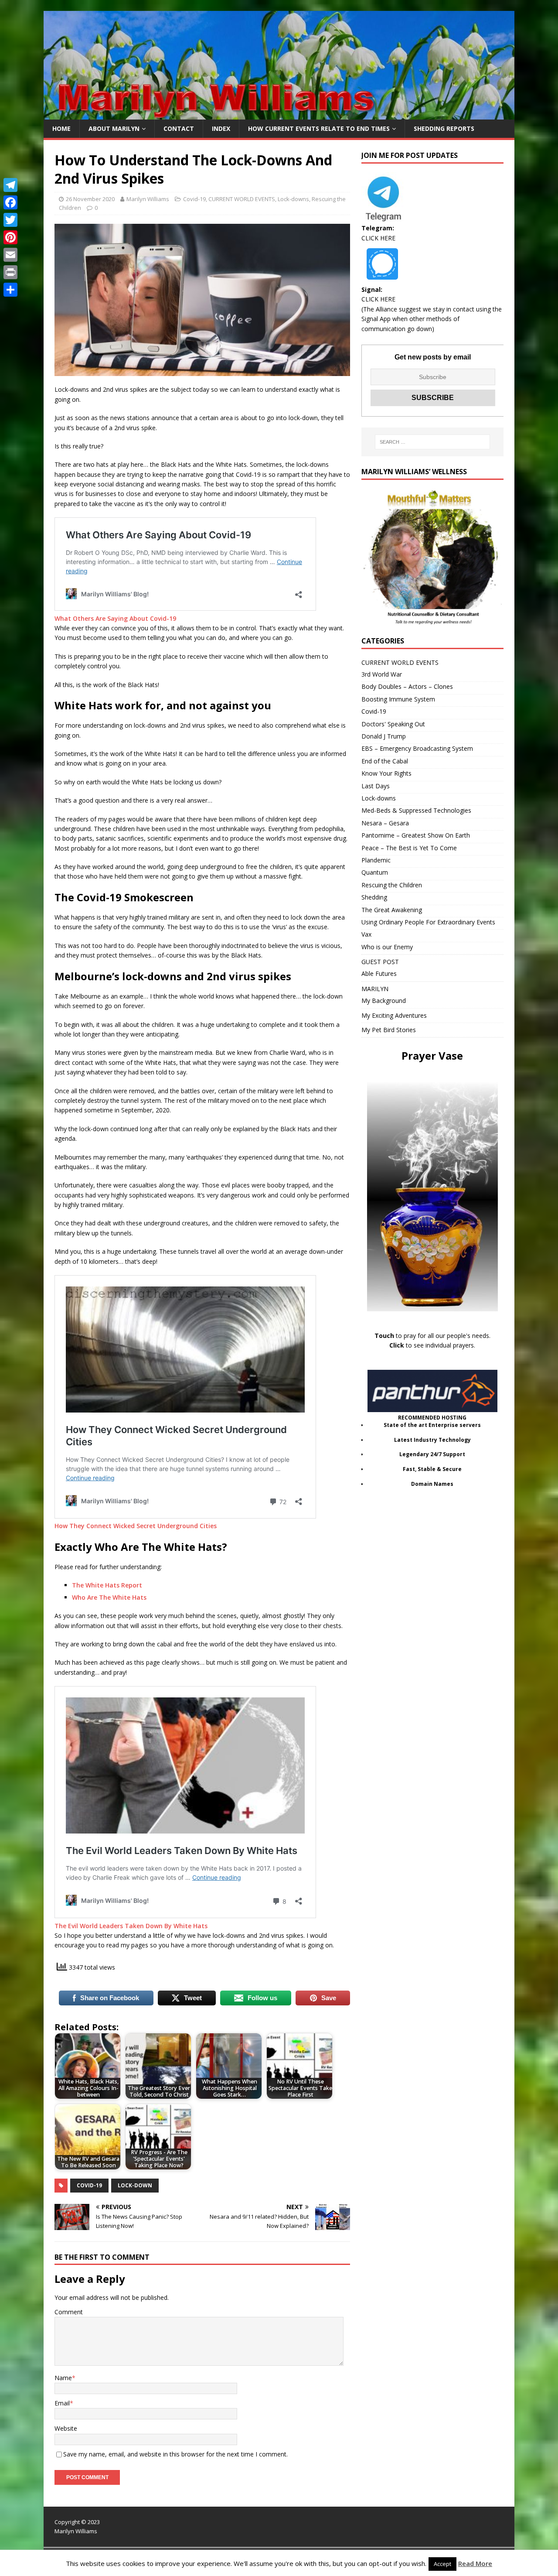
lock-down (135, 2185)
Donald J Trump (384, 736)
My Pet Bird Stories (389, 1030)
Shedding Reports (444, 128)
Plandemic (376, 860)
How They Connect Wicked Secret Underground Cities (136, 1526)
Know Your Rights (386, 773)
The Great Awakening (392, 910)
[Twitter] (10, 220)
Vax (366, 934)
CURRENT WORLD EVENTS (242, 199)
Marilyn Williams (148, 199)
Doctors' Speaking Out (393, 724)
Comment (69, 2312)
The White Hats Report (107, 1585)
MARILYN (375, 989)
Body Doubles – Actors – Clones (407, 686)
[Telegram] (10, 185)
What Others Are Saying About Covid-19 (115, 618)
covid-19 (89, 2185)
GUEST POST (380, 962)
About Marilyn (114, 128)
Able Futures (379, 973)
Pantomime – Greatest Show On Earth (416, 835)
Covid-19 (194, 199)
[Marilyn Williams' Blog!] (279, 115)
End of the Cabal (385, 761)
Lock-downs (293, 199)
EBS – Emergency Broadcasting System (417, 748)
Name (63, 2378)
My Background (384, 1001)
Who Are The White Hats (109, 1597)
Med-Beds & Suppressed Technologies (416, 810)
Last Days (376, 786)
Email (62, 2403)
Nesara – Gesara (385, 823)
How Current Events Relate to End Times (319, 128)
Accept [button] (442, 2564)
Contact (179, 128)
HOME (61, 128)
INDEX (221, 128)
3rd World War (382, 674)
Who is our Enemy (387, 947)
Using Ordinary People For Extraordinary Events (428, 922)
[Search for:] (432, 442)
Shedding (374, 897)
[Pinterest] (10, 237)
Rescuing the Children (392, 885)
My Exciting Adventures (394, 1015)
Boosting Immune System (398, 699)
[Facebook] (10, 202)
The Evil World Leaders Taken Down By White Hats (131, 1926)
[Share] (10, 290)
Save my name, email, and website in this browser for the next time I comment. (175, 2454)
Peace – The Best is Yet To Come (409, 848)
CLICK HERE (378, 238)
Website (66, 2428)
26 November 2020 (90, 199)
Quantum (375, 872)
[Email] (10, 255)
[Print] (10, 272)
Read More (475, 2563)
